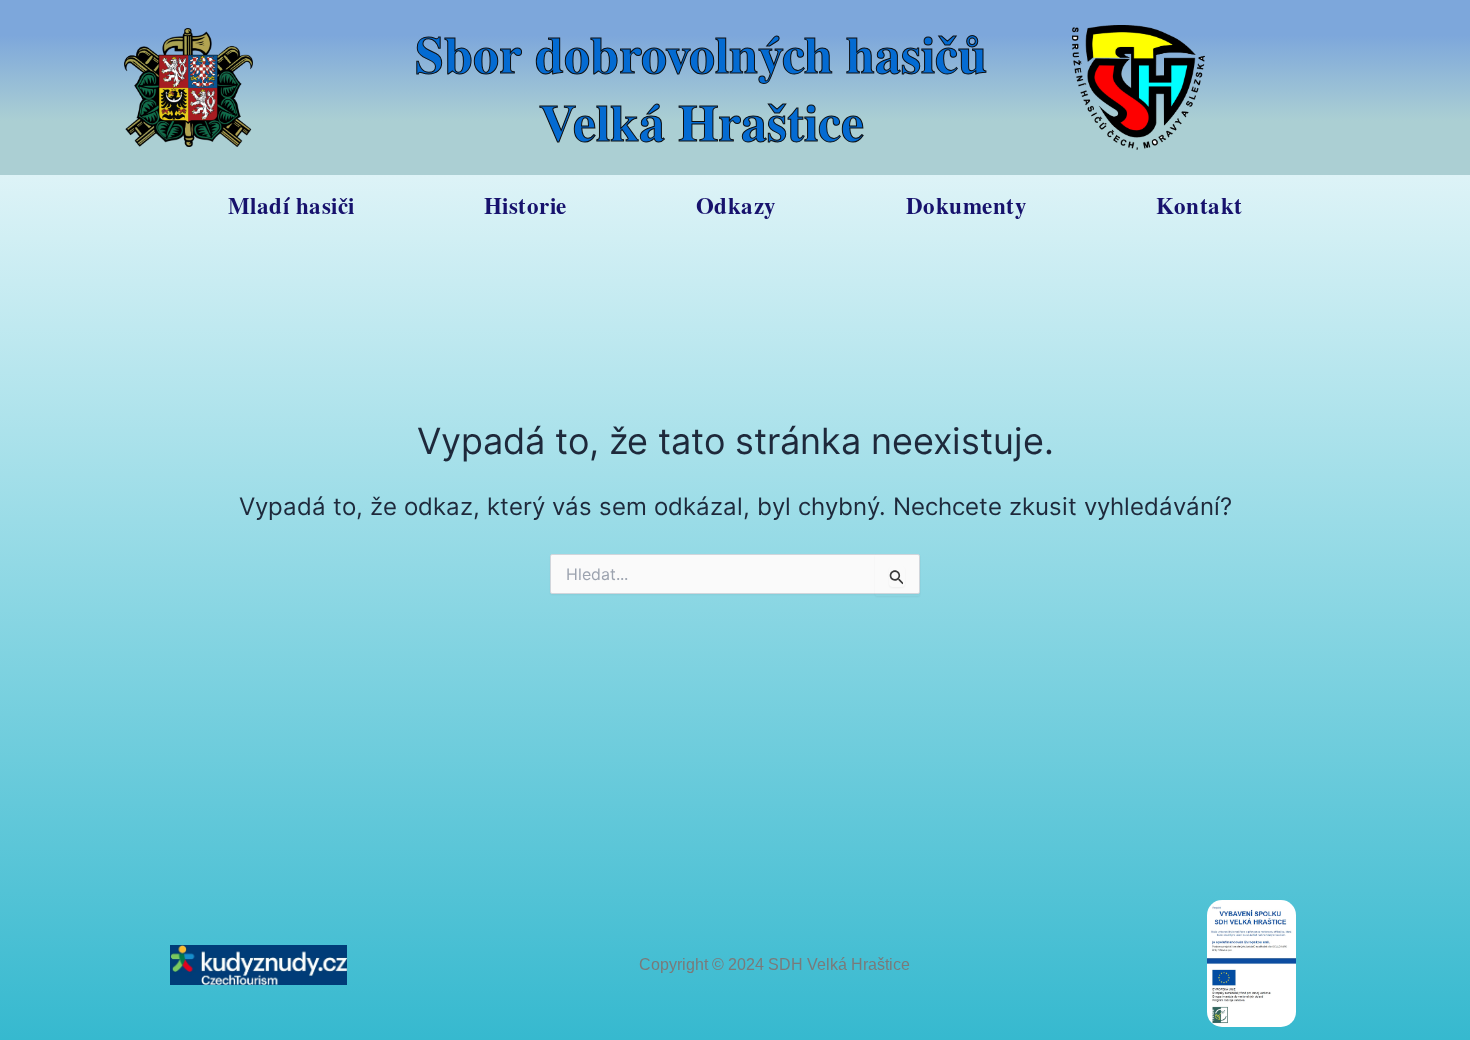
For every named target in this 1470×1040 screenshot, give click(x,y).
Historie (525, 205)
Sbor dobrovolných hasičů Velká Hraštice (701, 87)
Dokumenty (967, 205)
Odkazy (736, 205)
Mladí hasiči (291, 205)
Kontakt (1199, 205)
